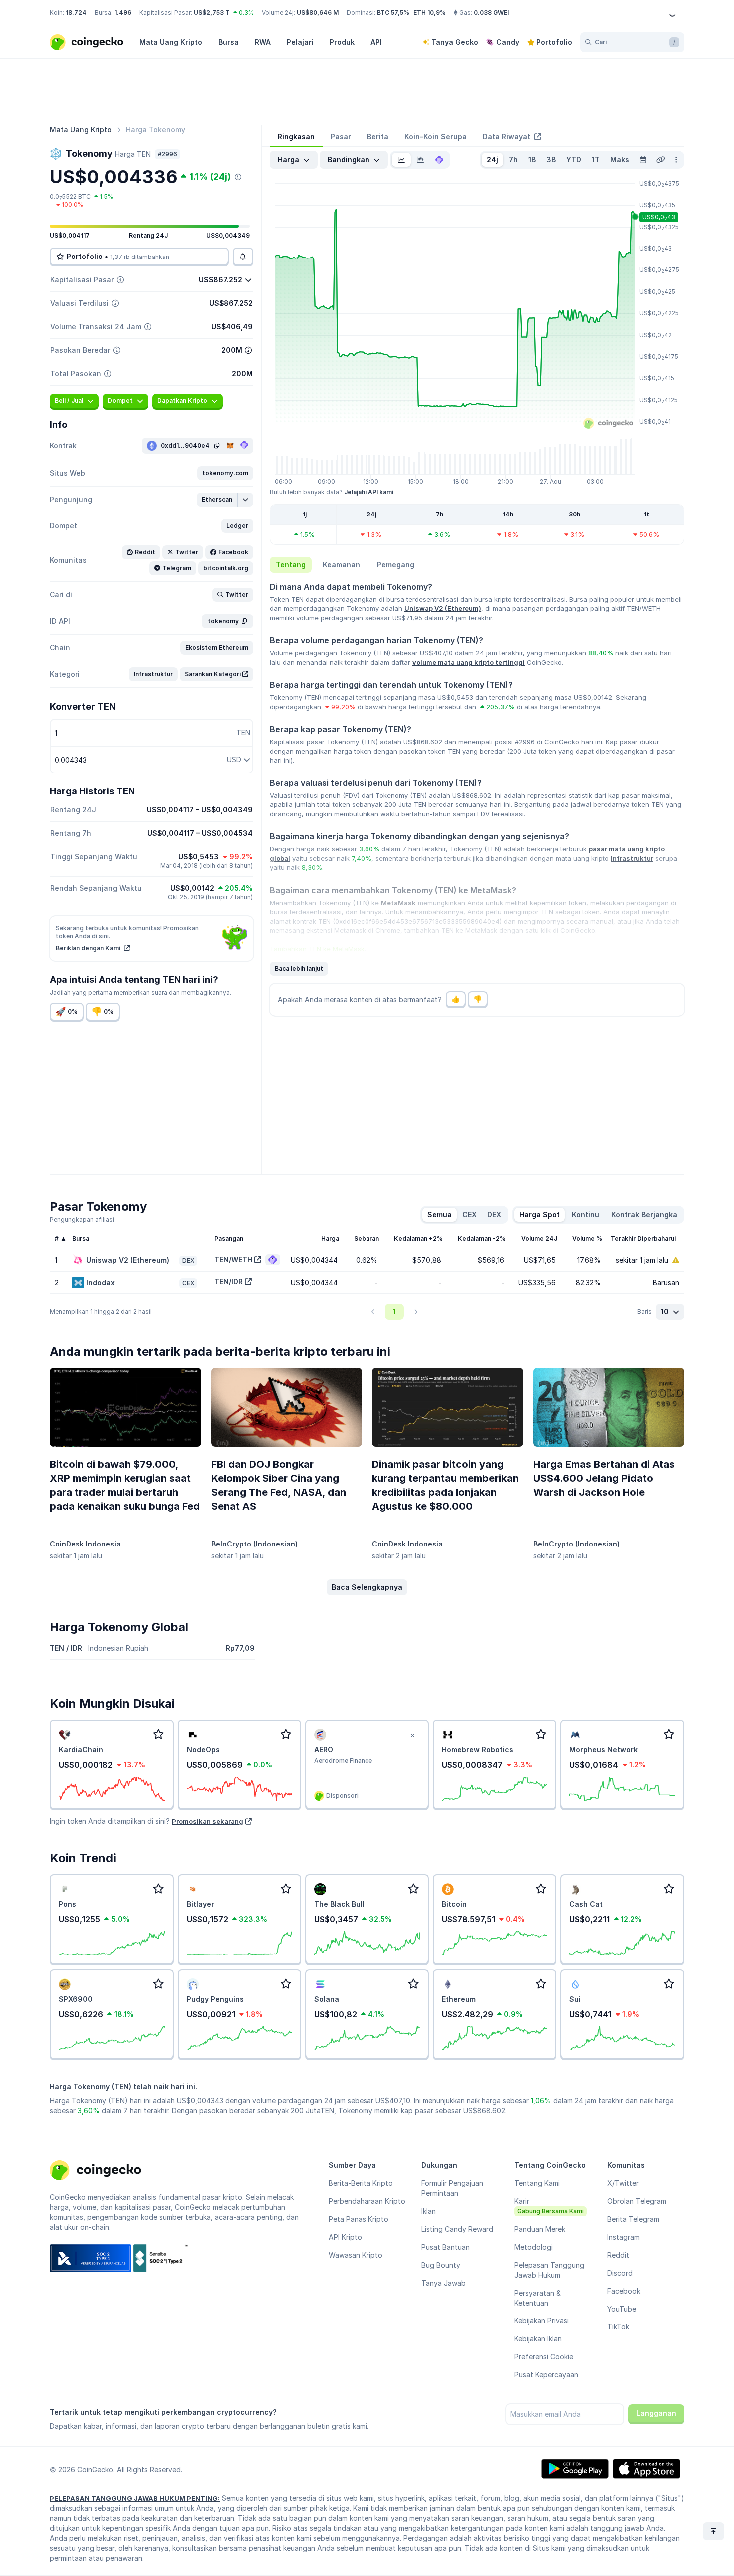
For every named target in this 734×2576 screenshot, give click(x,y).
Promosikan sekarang (207, 1821)
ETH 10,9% (430, 13)
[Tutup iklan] (413, 1736)
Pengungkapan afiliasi (82, 1219)
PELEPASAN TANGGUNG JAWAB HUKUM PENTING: (135, 2498)
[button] (225, 473)
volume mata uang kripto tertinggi (469, 662)
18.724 (76, 13)
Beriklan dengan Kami (89, 948)
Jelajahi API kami (369, 492)
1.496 (123, 13)
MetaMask (398, 903)
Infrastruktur (632, 858)
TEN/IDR (228, 1281)
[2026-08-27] (643, 160)
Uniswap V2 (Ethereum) (443, 608)
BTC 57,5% (393, 13)
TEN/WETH (233, 1259)
